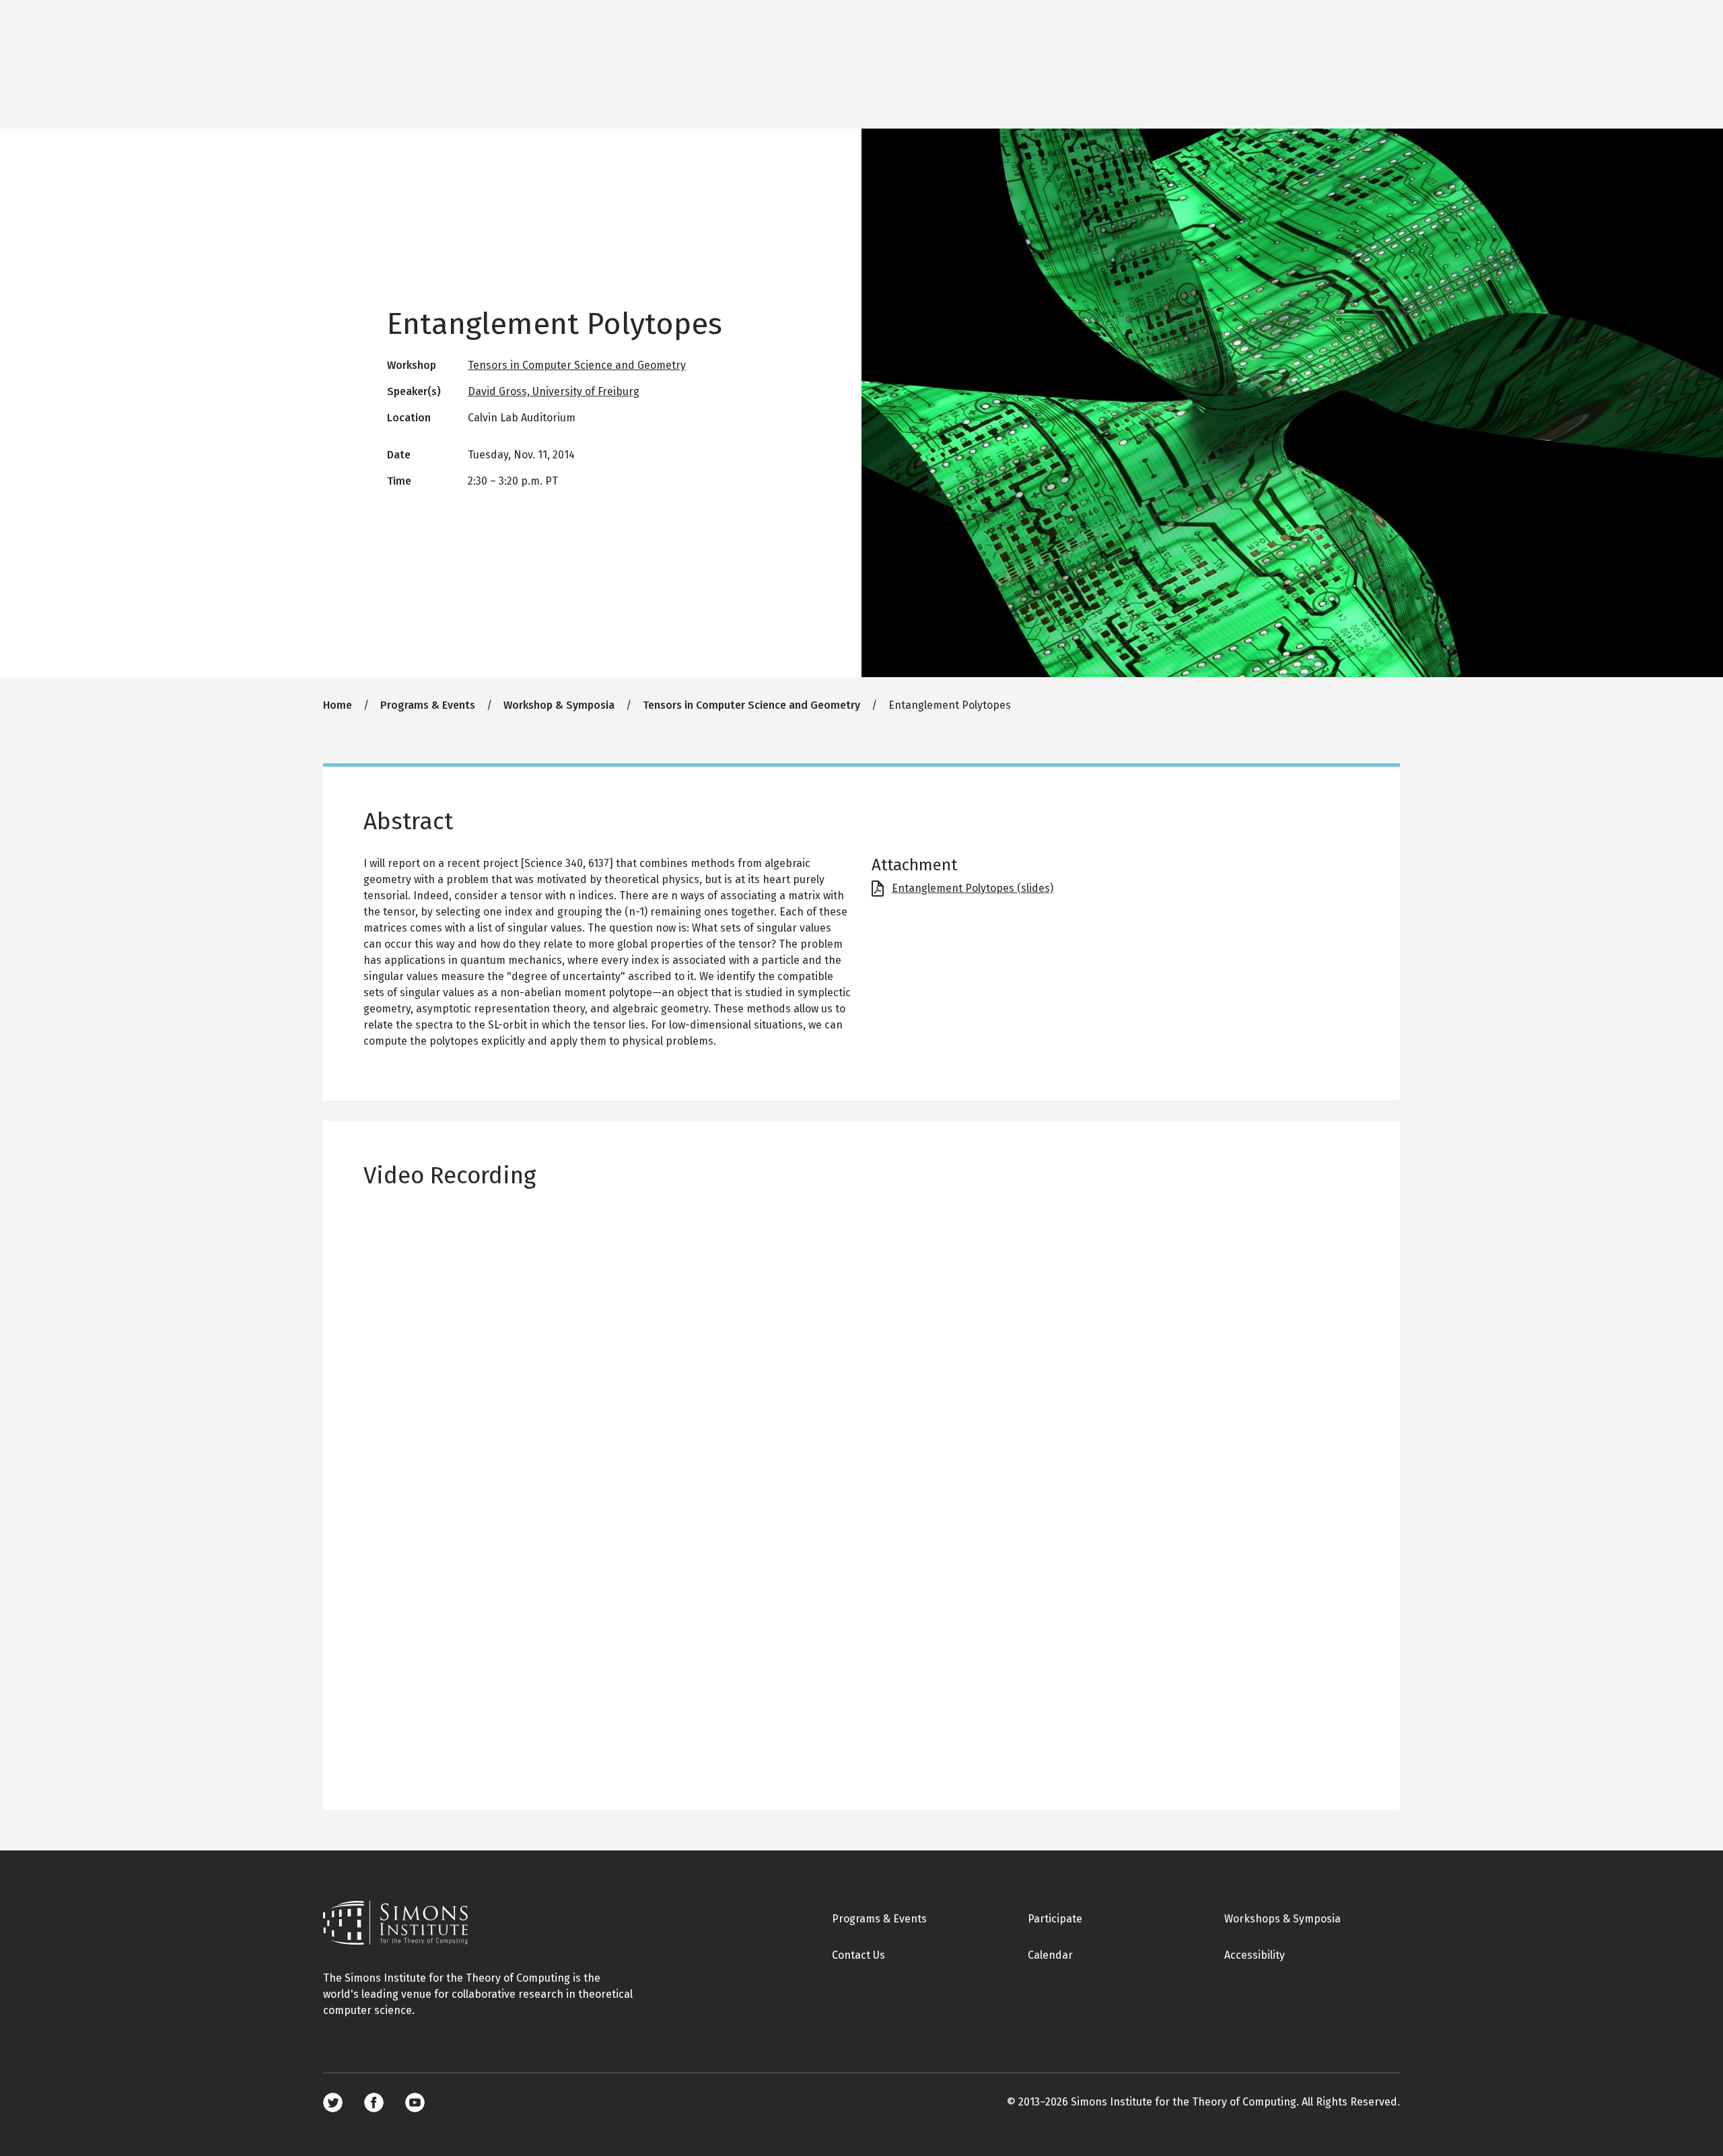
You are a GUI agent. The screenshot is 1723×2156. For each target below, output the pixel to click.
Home (338, 705)
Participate (1055, 1919)
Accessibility (1255, 1955)
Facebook (374, 2102)
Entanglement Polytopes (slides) (973, 888)
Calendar (1050, 1955)
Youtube (415, 2102)
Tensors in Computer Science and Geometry (577, 365)
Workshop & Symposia (559, 705)
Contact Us (858, 1955)
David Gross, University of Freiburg (554, 391)
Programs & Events (428, 705)
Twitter (333, 2102)
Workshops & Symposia (1282, 1919)
